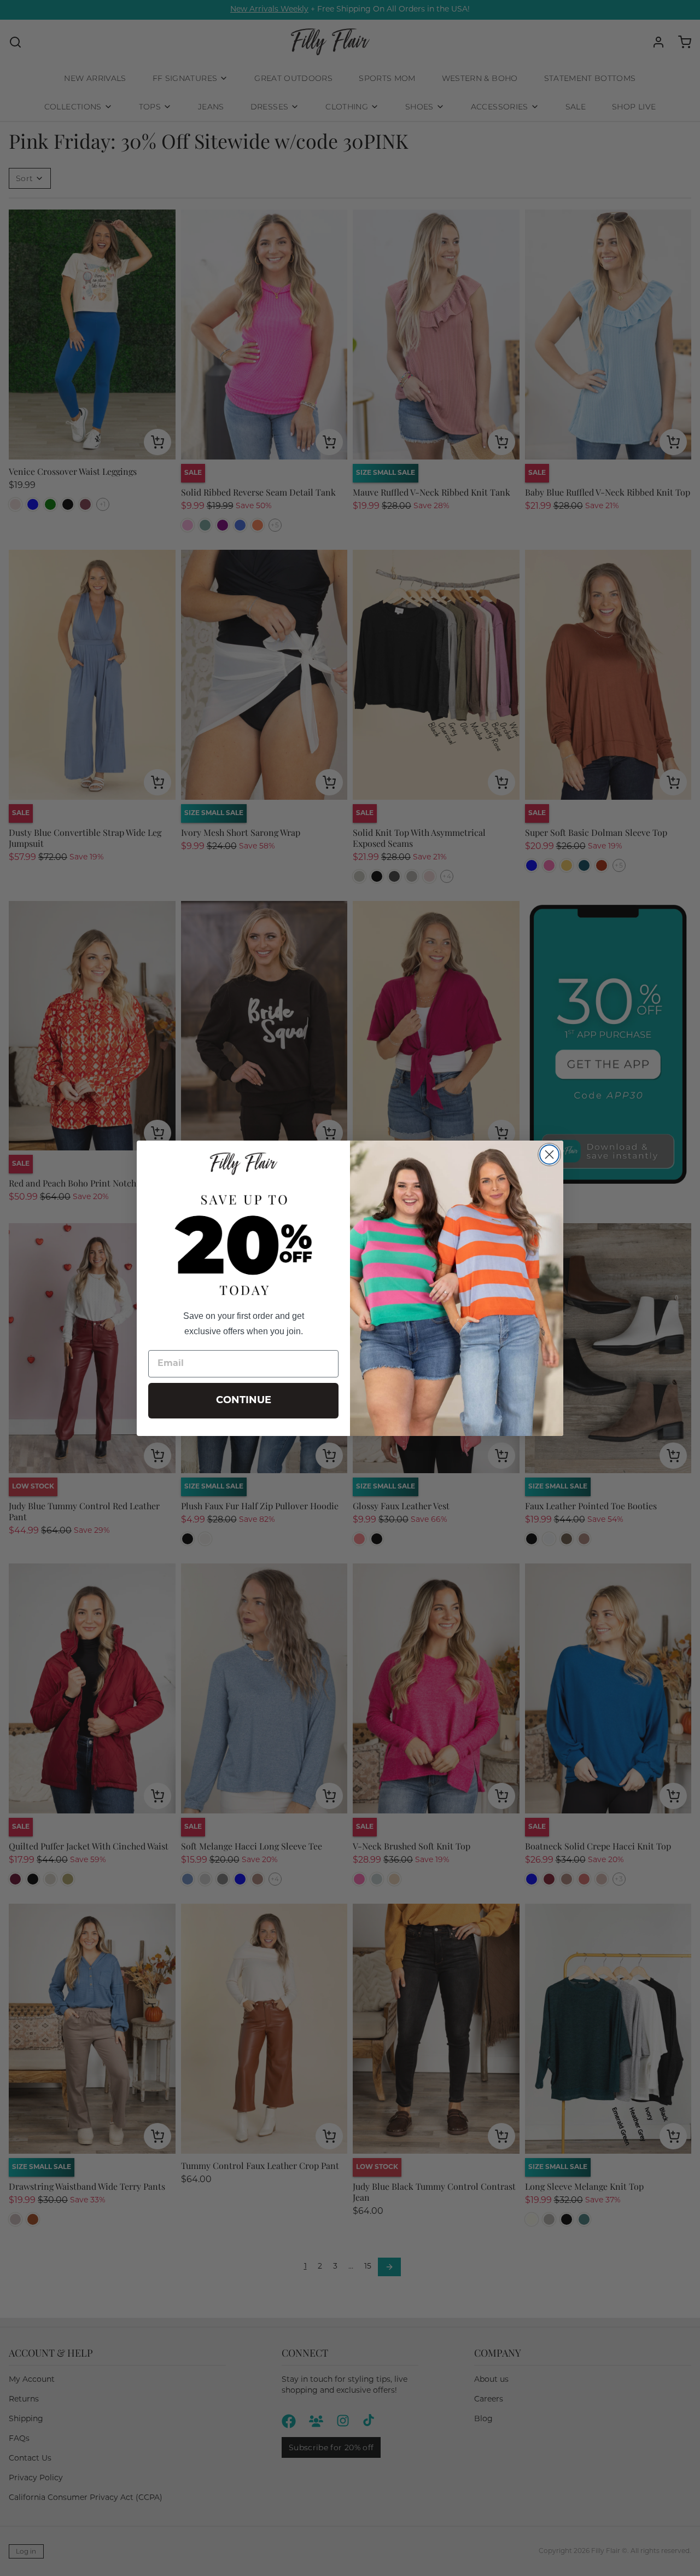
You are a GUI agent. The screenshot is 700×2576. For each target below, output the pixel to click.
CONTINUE (244, 1401)
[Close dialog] (549, 1155)
